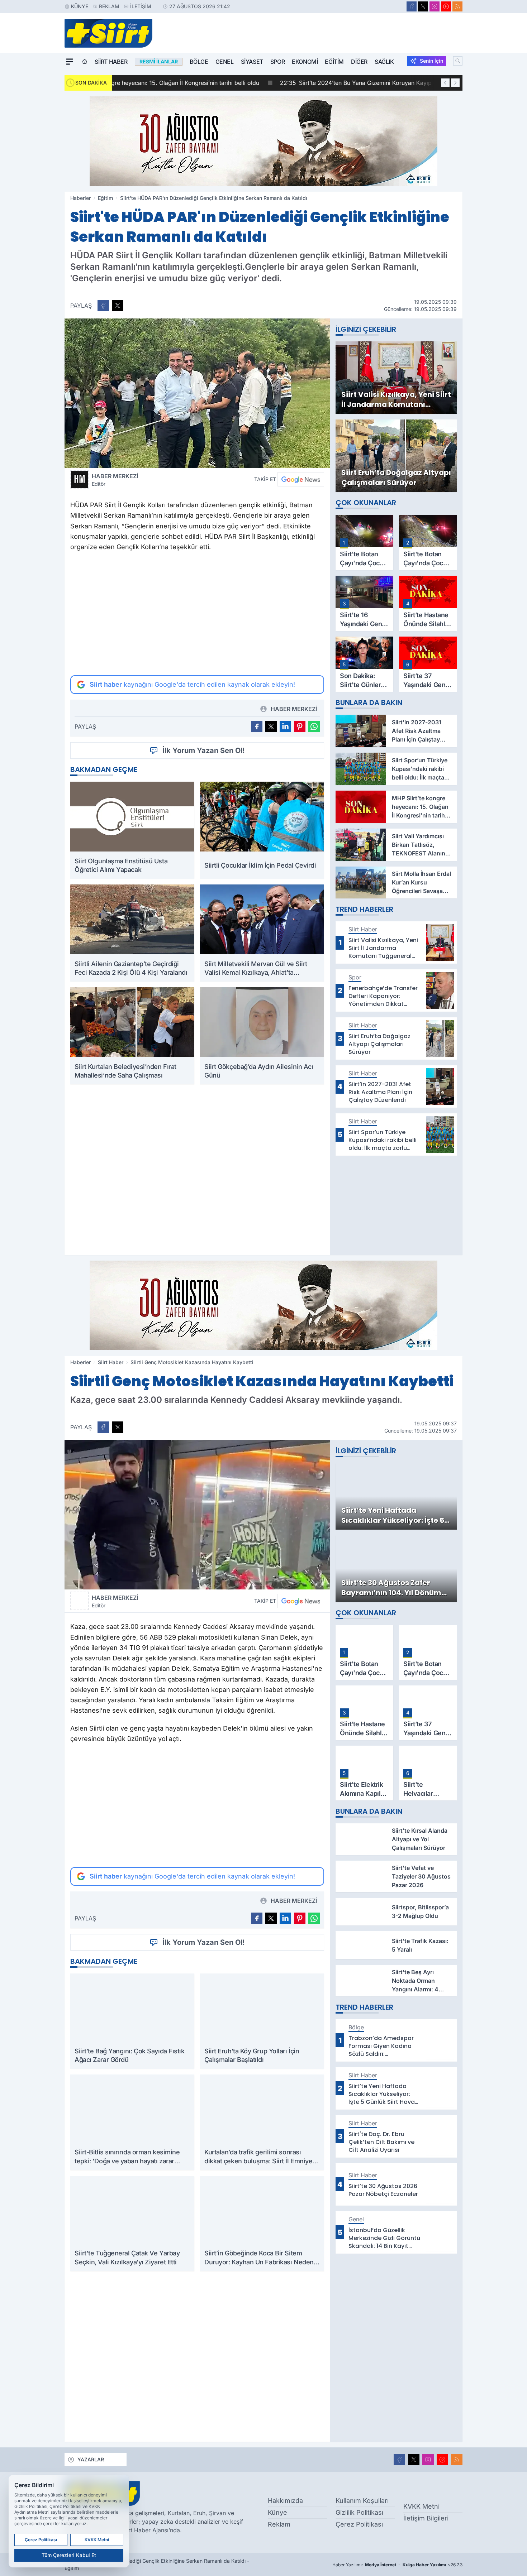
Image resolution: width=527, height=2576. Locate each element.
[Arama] (458, 61)
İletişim (141, 6)
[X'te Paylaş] (118, 306)
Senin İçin (431, 61)
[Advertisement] (197, 614)
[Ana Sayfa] (85, 62)
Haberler (80, 198)
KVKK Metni (421, 2506)
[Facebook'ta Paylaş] (103, 306)
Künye (80, 6)
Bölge (199, 62)
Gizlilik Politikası (359, 2512)
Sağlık (384, 62)
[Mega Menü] (70, 62)
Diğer (359, 62)
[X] (423, 6)
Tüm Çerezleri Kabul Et (69, 2555)
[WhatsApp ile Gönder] (314, 726)
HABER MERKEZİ (115, 480)
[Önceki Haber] (445, 83)
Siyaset (252, 62)
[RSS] (457, 6)
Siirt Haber (111, 62)
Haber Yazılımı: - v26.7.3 (397, 2565)
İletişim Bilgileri (426, 2518)
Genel (225, 62)
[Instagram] (435, 6)
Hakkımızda (285, 2501)
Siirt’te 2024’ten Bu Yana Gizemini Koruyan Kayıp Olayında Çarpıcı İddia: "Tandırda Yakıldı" (251, 83)
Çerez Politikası (359, 2524)
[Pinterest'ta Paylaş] (300, 726)
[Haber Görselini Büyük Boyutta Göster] (197, 393)
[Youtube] (446, 6)
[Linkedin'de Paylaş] (285, 726)
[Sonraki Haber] (455, 83)
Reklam (109, 6)
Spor (277, 62)
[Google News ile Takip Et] (301, 479)
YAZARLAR (91, 2459)
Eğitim (334, 62)
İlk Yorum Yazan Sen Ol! (204, 750)
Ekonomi (305, 62)
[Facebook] (412, 6)
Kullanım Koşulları (362, 2501)
